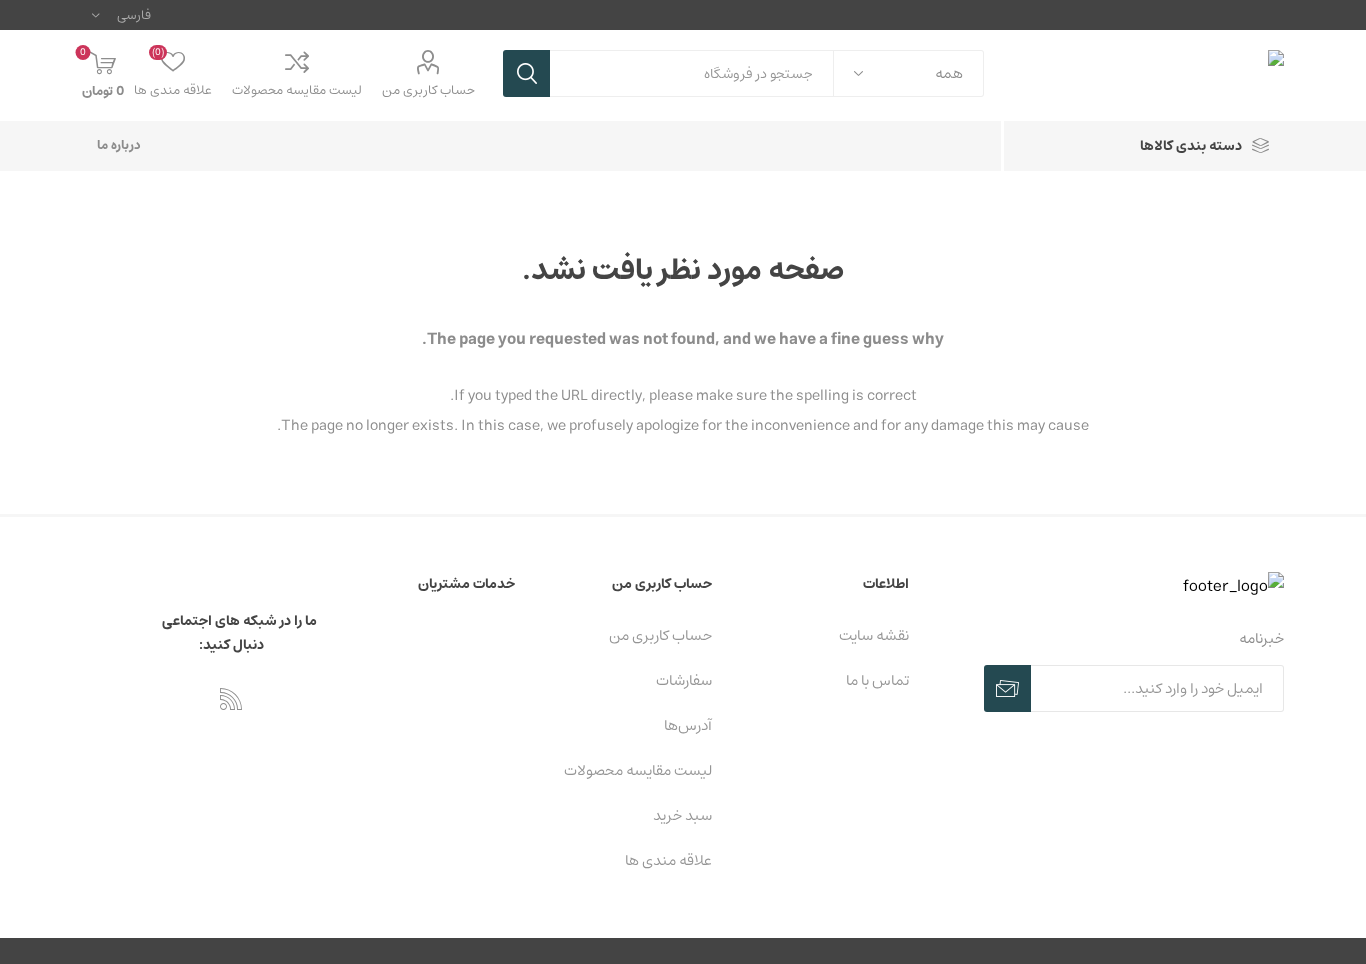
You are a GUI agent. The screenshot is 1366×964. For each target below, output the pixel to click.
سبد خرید (682, 815)
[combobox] (692, 73)
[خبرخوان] (231, 699)
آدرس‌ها (688, 725)
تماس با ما (877, 680)
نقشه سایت (874, 635)
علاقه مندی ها (668, 860)
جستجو (526, 73)
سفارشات (684, 680)
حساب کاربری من (428, 90)
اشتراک (1007, 688)
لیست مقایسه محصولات (297, 90)
